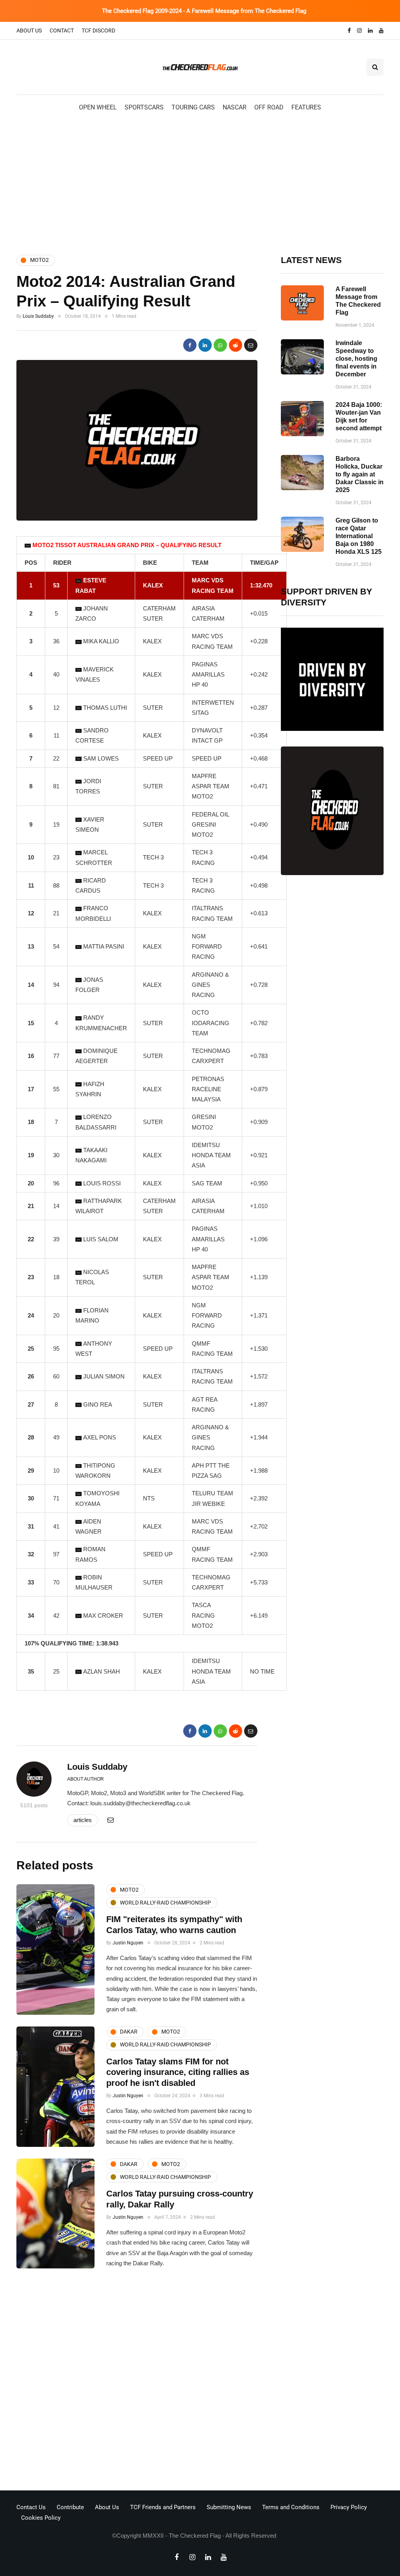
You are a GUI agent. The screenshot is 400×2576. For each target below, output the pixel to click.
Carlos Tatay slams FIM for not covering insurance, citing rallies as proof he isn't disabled (178, 2072)
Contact (62, 30)
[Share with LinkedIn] (205, 345)
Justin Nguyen (128, 1943)
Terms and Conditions (291, 2507)
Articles (83, 1820)
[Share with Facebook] (190, 345)
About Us (29, 30)
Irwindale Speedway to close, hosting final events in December (356, 359)
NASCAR (235, 107)
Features (306, 107)
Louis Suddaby (38, 316)
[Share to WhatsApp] (220, 345)
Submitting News (229, 2507)
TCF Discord (98, 30)
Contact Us (31, 2507)
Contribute (70, 2507)
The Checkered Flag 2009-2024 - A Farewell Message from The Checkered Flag (204, 11)
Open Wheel (98, 107)
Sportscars (144, 107)
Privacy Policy (349, 2507)
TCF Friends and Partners (163, 2507)
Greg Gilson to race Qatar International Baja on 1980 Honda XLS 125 (359, 536)
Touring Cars (193, 107)
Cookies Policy (41, 2518)
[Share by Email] (251, 345)
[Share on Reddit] (236, 345)
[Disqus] (137, 2382)
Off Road (269, 107)
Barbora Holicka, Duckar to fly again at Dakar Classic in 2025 (360, 474)
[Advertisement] (200, 183)
